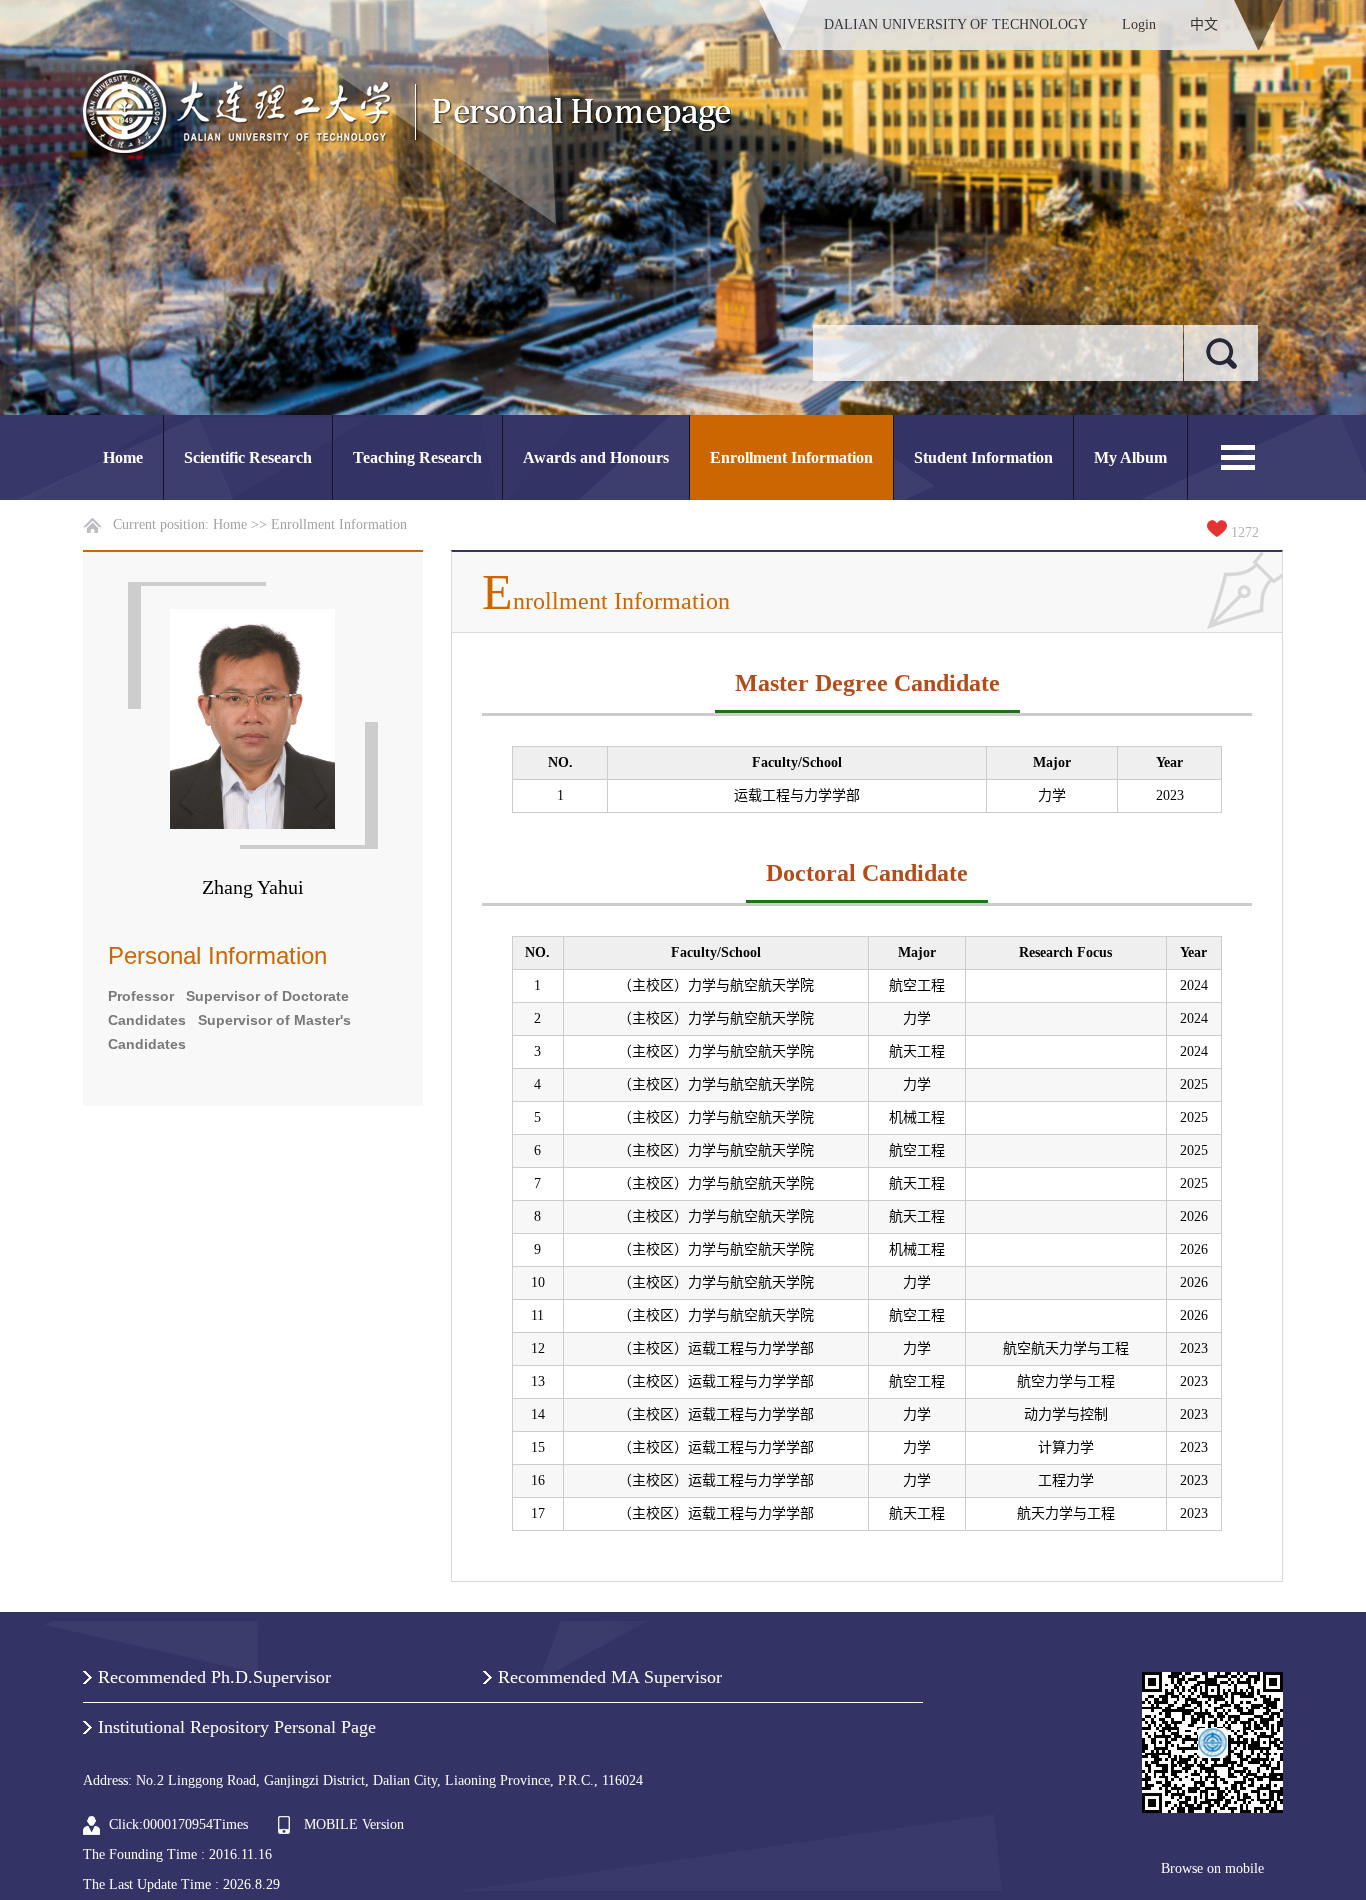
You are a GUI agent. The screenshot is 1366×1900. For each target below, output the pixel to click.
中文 (1204, 24)
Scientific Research (248, 457)
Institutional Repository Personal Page (237, 1727)
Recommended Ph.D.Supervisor (214, 1677)
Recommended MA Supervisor (610, 1677)
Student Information (983, 457)
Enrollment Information (791, 457)
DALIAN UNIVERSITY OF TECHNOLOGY (956, 24)
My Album (1130, 457)
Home (123, 457)
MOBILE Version (354, 1824)
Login (1139, 24)
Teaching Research (417, 457)
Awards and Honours (596, 457)
